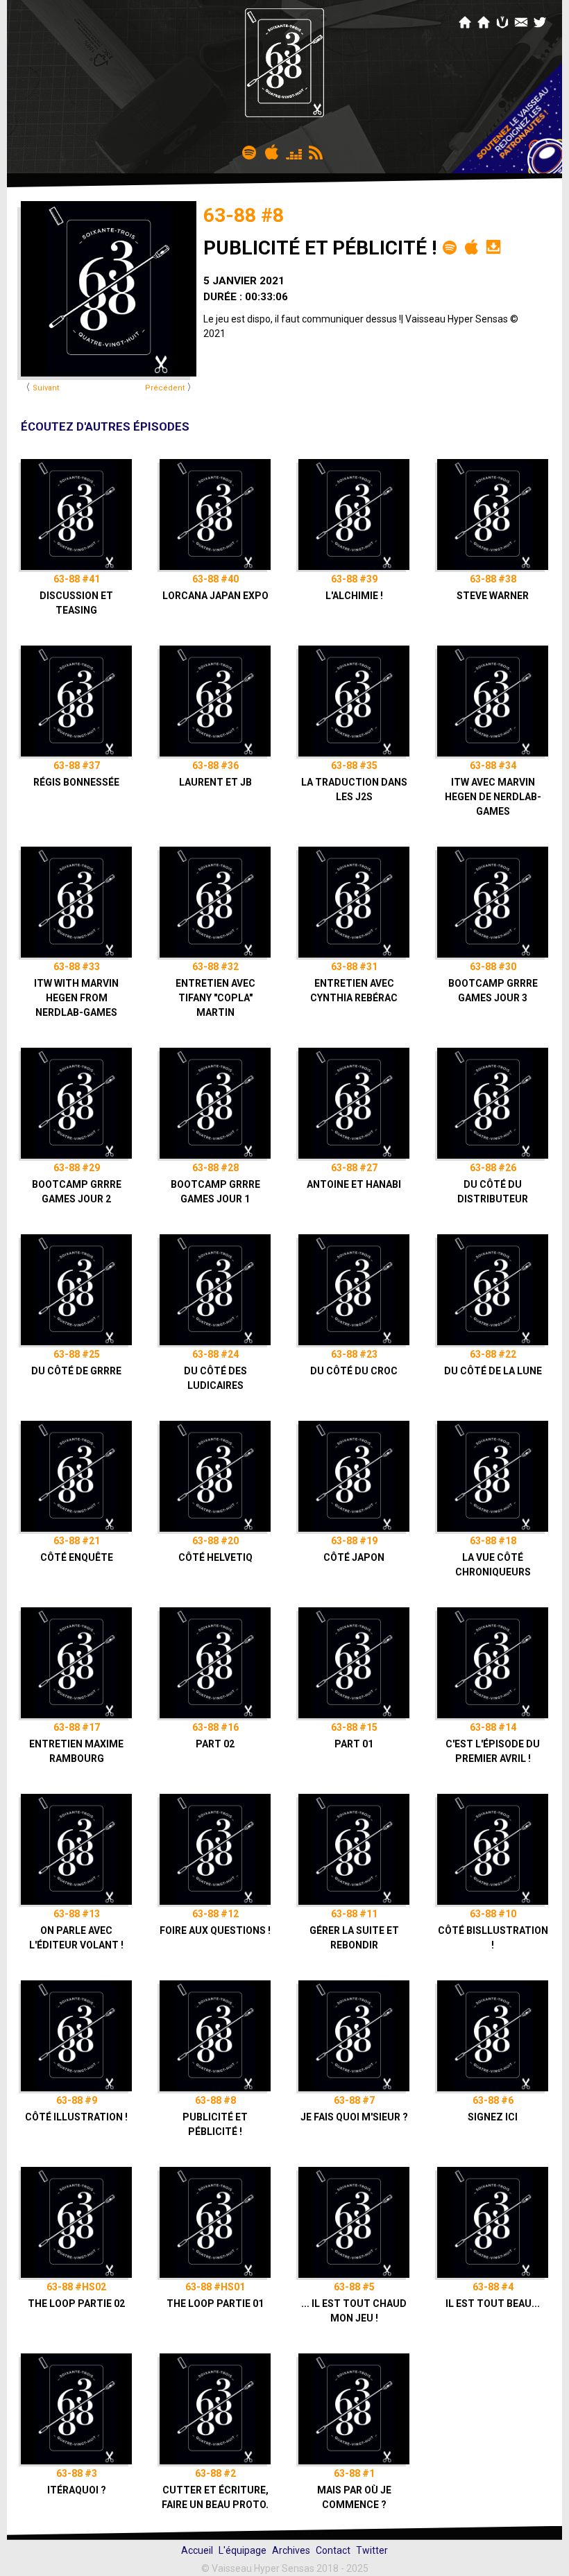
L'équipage (243, 2550)
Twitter (372, 2550)
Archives (291, 2550)
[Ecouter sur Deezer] (294, 151)
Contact (333, 2550)
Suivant (46, 388)
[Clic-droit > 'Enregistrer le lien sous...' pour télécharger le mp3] (493, 246)
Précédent (165, 388)
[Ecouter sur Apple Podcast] (272, 151)
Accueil (197, 2550)
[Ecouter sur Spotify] (250, 151)
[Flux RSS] (316, 151)
